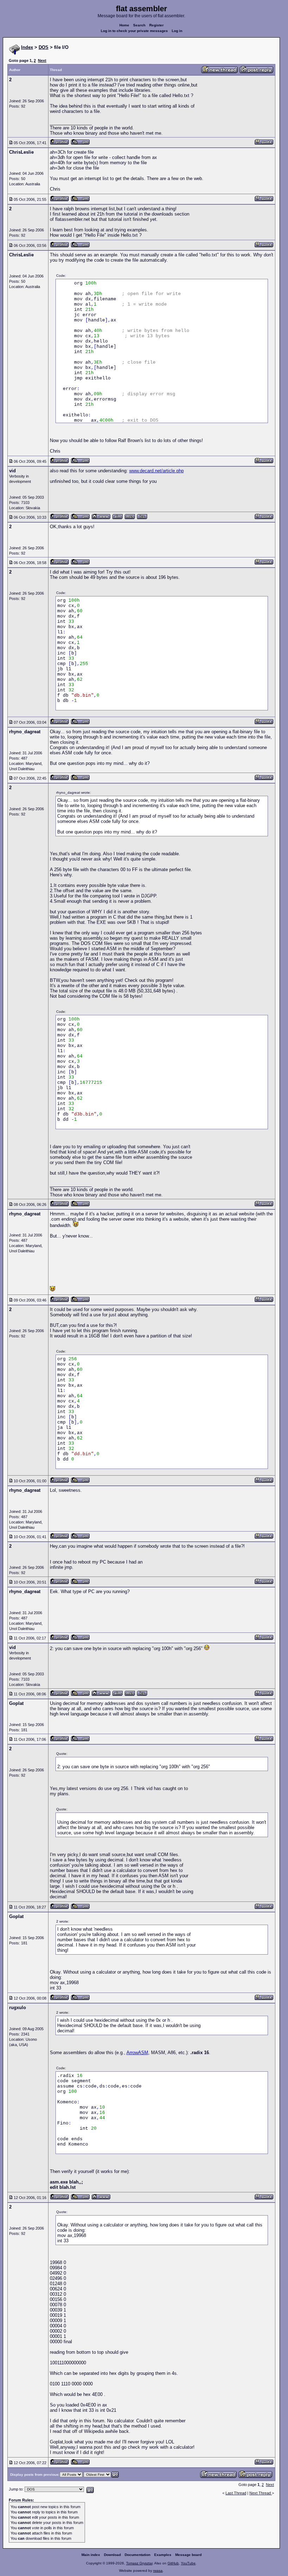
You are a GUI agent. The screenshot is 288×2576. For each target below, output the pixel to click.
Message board (188, 2555)
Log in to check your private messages (134, 31)
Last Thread (236, 2493)
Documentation (138, 2555)
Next (42, 60)
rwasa (158, 2571)
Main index (91, 2555)
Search (139, 25)
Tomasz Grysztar (139, 2563)
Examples (163, 2555)
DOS (44, 47)
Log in (177, 31)
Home (124, 25)
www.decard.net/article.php (156, 471)
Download (112, 2555)
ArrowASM (137, 2053)
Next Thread (261, 2493)
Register (156, 25)
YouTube (188, 2563)
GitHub (173, 2563)
